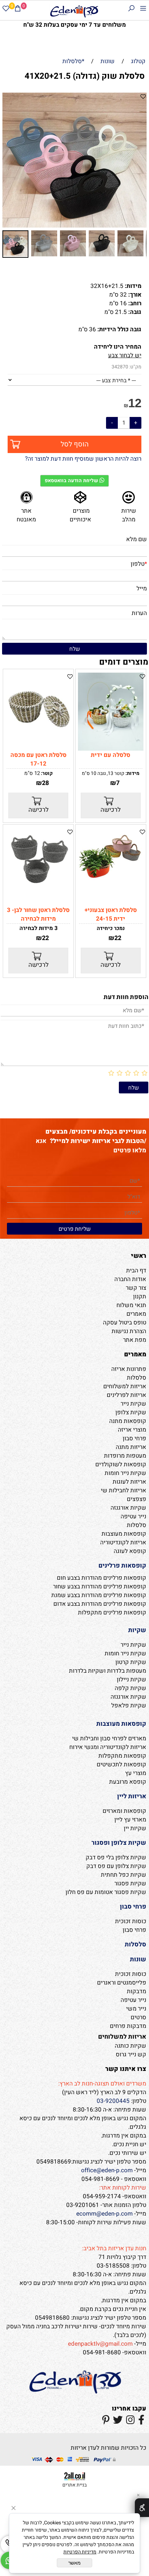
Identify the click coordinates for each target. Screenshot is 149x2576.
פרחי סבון (134, 1438)
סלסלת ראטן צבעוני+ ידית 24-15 (111, 914)
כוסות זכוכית (131, 1921)
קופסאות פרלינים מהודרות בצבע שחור (100, 1586)
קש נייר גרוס (131, 2054)
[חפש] (131, 10)
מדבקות (137, 1991)
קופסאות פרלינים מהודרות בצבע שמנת (99, 1595)
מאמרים (136, 1314)
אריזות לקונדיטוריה (123, 1542)
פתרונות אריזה (129, 1369)
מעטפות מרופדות (125, 1456)
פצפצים (137, 1499)
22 (118, 938)
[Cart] (18, 10)
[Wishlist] (6, 10)
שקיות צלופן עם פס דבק (116, 1866)
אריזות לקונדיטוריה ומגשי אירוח (108, 1747)
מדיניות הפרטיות (80, 2552)
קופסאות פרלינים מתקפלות (112, 1613)
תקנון (140, 1296)
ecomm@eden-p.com (104, 2214)
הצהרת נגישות (129, 1331)
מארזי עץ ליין (130, 1820)
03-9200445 (113, 2101)
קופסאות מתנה (128, 1421)
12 (135, 403)
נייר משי (136, 2009)
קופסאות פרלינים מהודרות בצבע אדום (100, 1604)
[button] (9, 160)
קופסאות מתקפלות (122, 1756)
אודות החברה (130, 1279)
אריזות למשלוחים (125, 1386)
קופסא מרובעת (128, 1782)
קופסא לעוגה (130, 1551)
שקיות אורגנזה (128, 1508)
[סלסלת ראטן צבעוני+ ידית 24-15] (111, 881)
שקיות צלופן (131, 1412)
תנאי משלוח (131, 1305)
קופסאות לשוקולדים (121, 1464)
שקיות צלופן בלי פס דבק (116, 1857)
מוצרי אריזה (132, 1430)
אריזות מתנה (131, 1447)
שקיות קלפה (130, 1688)
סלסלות (137, 1378)
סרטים (138, 2017)
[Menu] (143, 10)
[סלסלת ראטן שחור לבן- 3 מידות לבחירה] (38, 889)
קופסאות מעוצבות (124, 1534)
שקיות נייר (133, 1404)
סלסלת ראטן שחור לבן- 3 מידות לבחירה (38, 914)
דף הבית (136, 1270)
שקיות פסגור (130, 1883)
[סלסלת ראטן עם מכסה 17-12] (38, 741)
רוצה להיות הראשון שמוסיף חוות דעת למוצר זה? (83, 459)
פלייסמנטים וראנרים (122, 1983)
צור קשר (136, 1288)
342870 (120, 367)
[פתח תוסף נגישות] (142, 2508)
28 (45, 783)
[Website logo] (74, 11)
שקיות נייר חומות (125, 1473)
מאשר (74, 2563)
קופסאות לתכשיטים (121, 1764)
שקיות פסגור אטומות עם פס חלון (106, 1892)
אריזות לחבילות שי (124, 1490)
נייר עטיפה (133, 1516)
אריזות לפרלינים (126, 1395)
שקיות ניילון (132, 1679)
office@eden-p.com (107, 2170)
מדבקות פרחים (128, 2026)
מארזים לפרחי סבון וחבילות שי (109, 1738)
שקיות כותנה (130, 2046)
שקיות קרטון (131, 1662)
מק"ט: (135, 367)
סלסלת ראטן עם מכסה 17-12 (38, 759)
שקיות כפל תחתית (124, 1875)
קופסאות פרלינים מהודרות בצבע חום (102, 1578)
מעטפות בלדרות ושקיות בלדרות (108, 1671)
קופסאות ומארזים (124, 1811)
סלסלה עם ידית (111, 755)
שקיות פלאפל (129, 1705)
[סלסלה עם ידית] (111, 749)
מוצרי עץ (136, 1773)
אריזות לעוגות (129, 1482)
